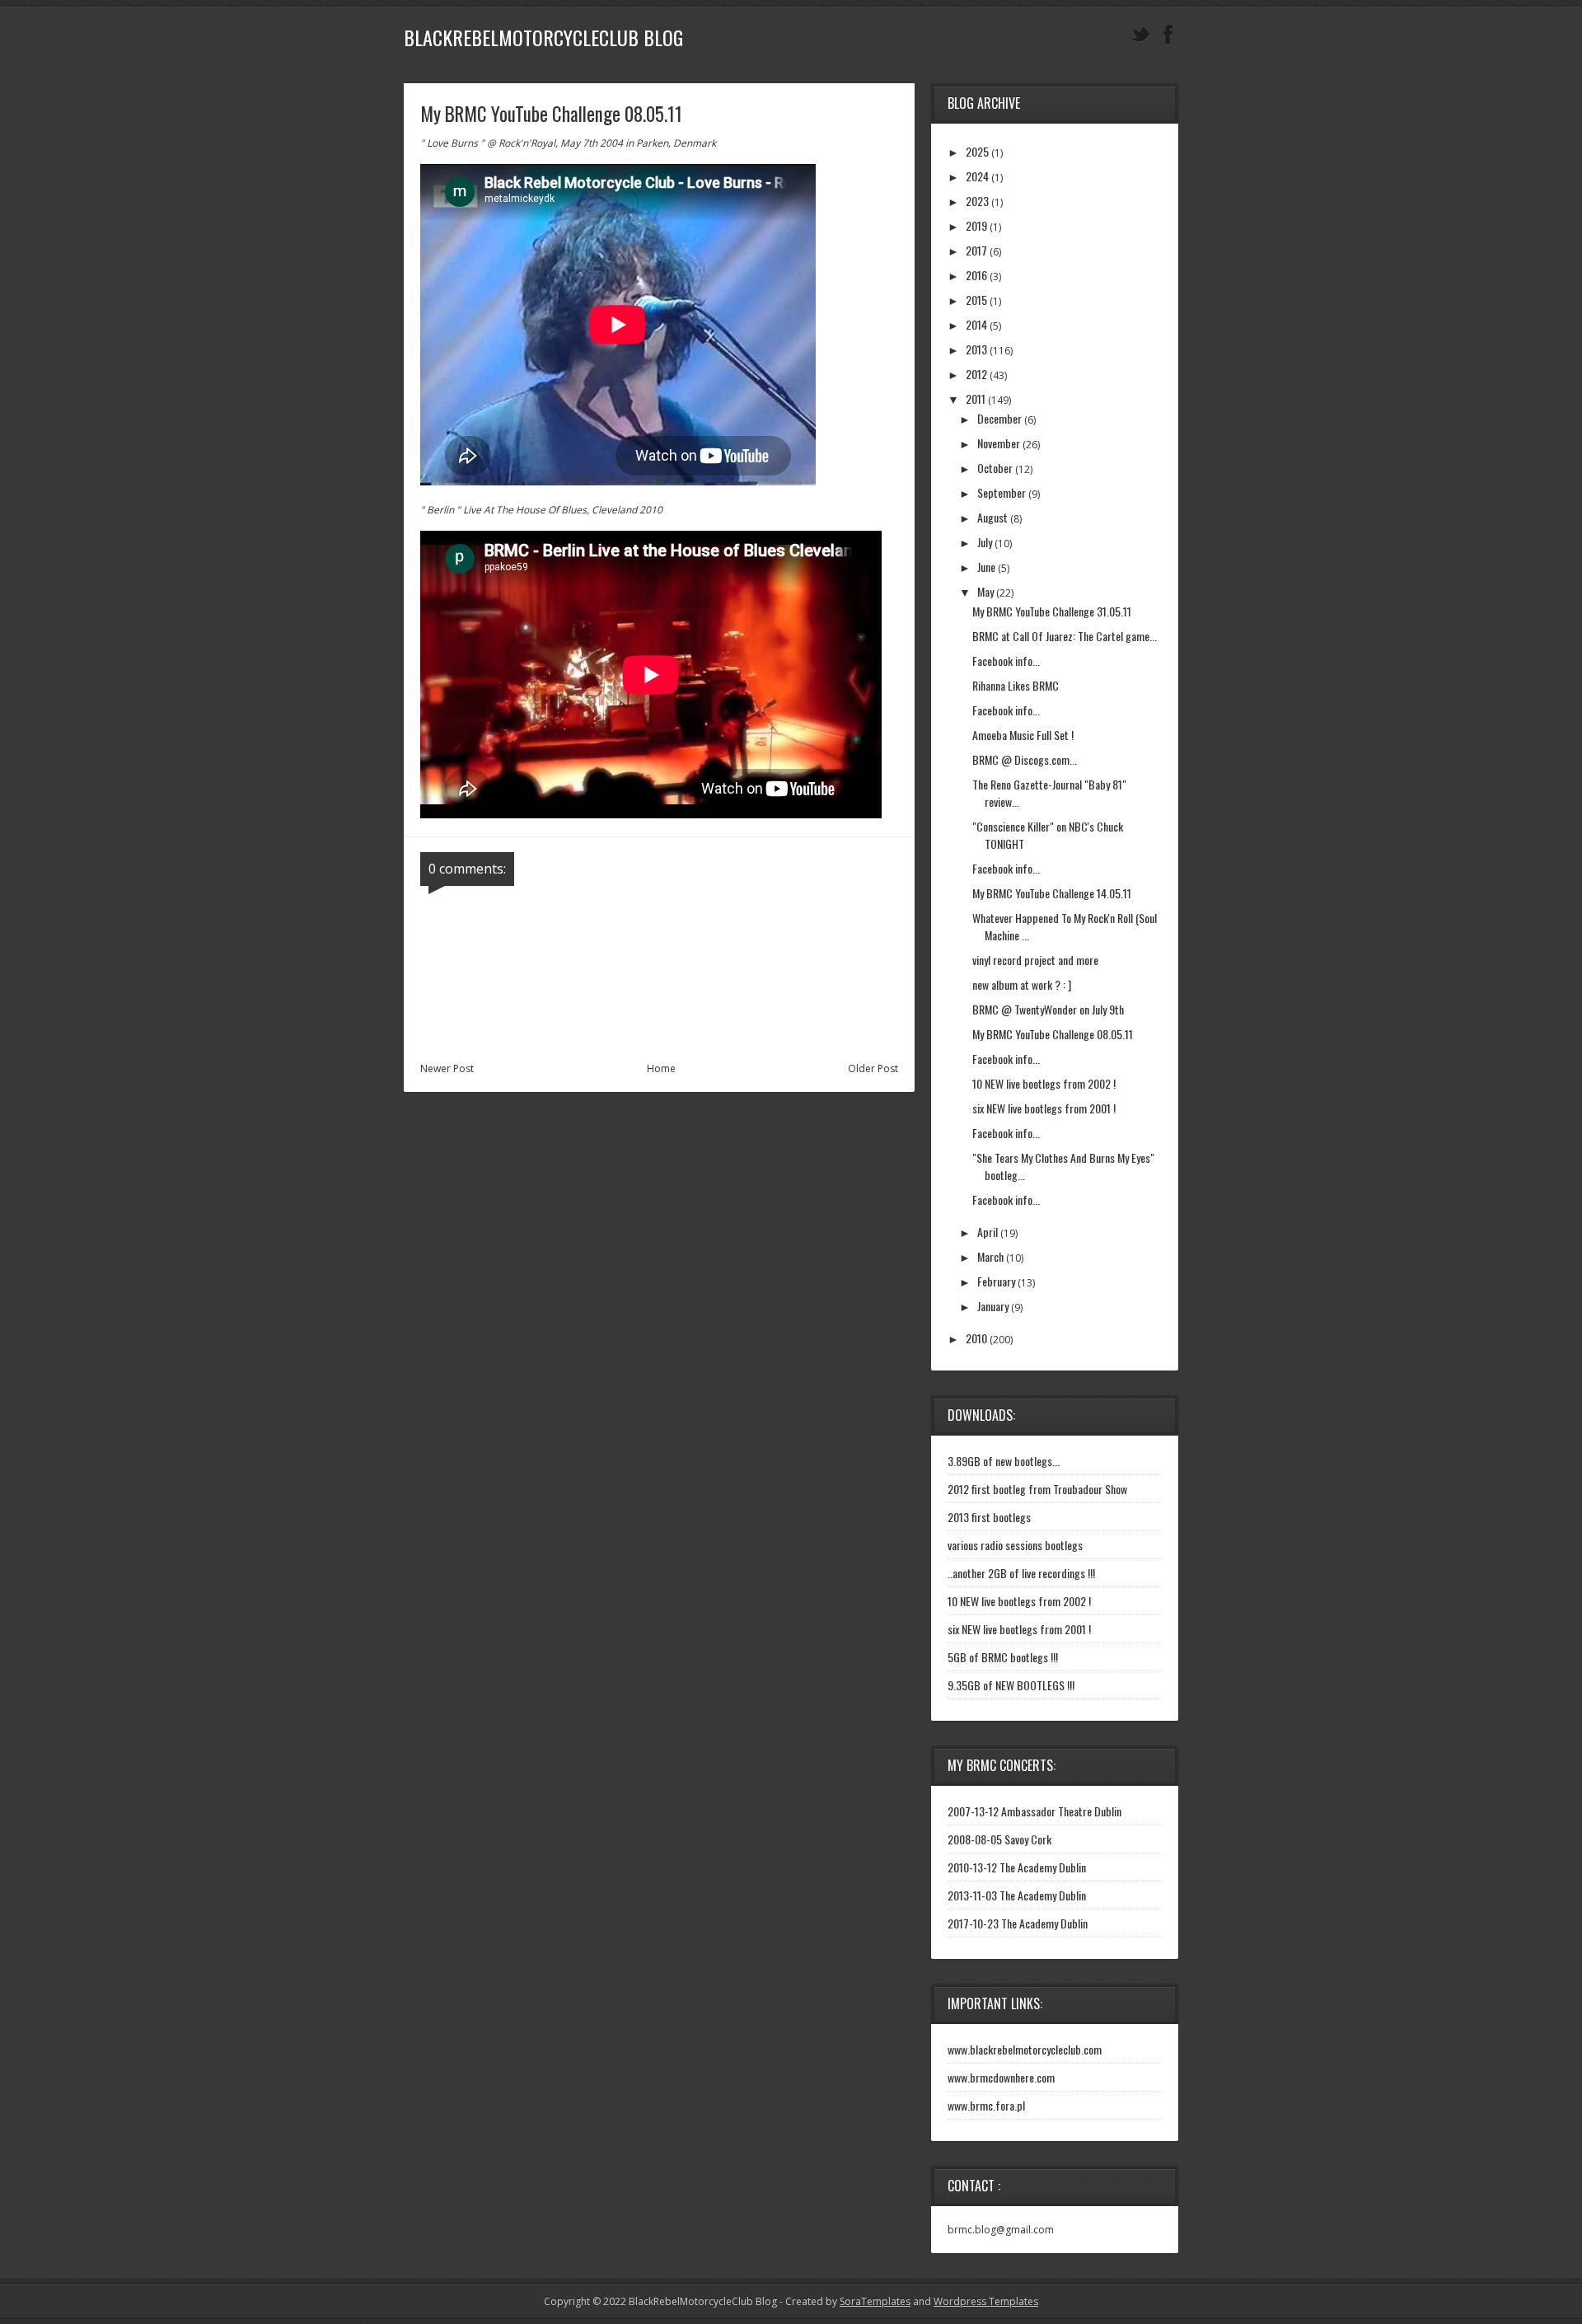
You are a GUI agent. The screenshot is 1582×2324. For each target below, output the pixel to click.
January (993, 1306)
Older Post (873, 1068)
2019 (976, 225)
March (990, 1256)
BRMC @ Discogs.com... (1025, 759)
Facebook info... (1006, 661)
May (985, 591)
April (988, 1232)
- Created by (844, 2301)
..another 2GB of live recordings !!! (1021, 1573)
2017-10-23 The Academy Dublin (1018, 1923)
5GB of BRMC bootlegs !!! (1003, 1657)
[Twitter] (1140, 35)
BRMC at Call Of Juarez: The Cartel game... (1065, 636)
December (999, 418)
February (996, 1281)
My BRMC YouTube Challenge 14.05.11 (1052, 893)
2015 (976, 300)
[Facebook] (1168, 35)
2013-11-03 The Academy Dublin (1017, 1895)
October (995, 468)
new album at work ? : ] (1022, 984)
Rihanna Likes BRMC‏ (1016, 685)
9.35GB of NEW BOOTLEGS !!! (1011, 1685)
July (985, 542)
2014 (976, 324)
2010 (976, 1338)
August (992, 517)
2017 (976, 250)
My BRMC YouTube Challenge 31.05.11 (1052, 611)
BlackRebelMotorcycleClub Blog (543, 37)
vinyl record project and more (1035, 960)
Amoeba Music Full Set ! (1023, 735)
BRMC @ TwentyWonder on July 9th (1048, 1009)
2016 (976, 275)
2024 (977, 176)
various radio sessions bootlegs (1015, 1545)
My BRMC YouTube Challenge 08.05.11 (1053, 1034)
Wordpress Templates (986, 2301)
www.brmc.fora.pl (986, 2105)
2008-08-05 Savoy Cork (999, 1839)
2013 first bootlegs (989, 1517)
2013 (976, 349)
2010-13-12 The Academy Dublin (1017, 1867)
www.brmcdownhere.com (1001, 2077)
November (999, 443)
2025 (977, 151)
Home (661, 1068)
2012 (976, 374)
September (1002, 492)
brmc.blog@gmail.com (1001, 2230)
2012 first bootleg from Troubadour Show (1037, 1489)
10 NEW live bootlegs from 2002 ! (1044, 1083)
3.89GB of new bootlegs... (1004, 1461)
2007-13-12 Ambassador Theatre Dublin (1034, 1811)
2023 (977, 201)
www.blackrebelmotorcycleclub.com (1025, 2049)
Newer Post (447, 1068)
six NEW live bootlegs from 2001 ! (1044, 1108)
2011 (976, 398)
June (986, 567)
